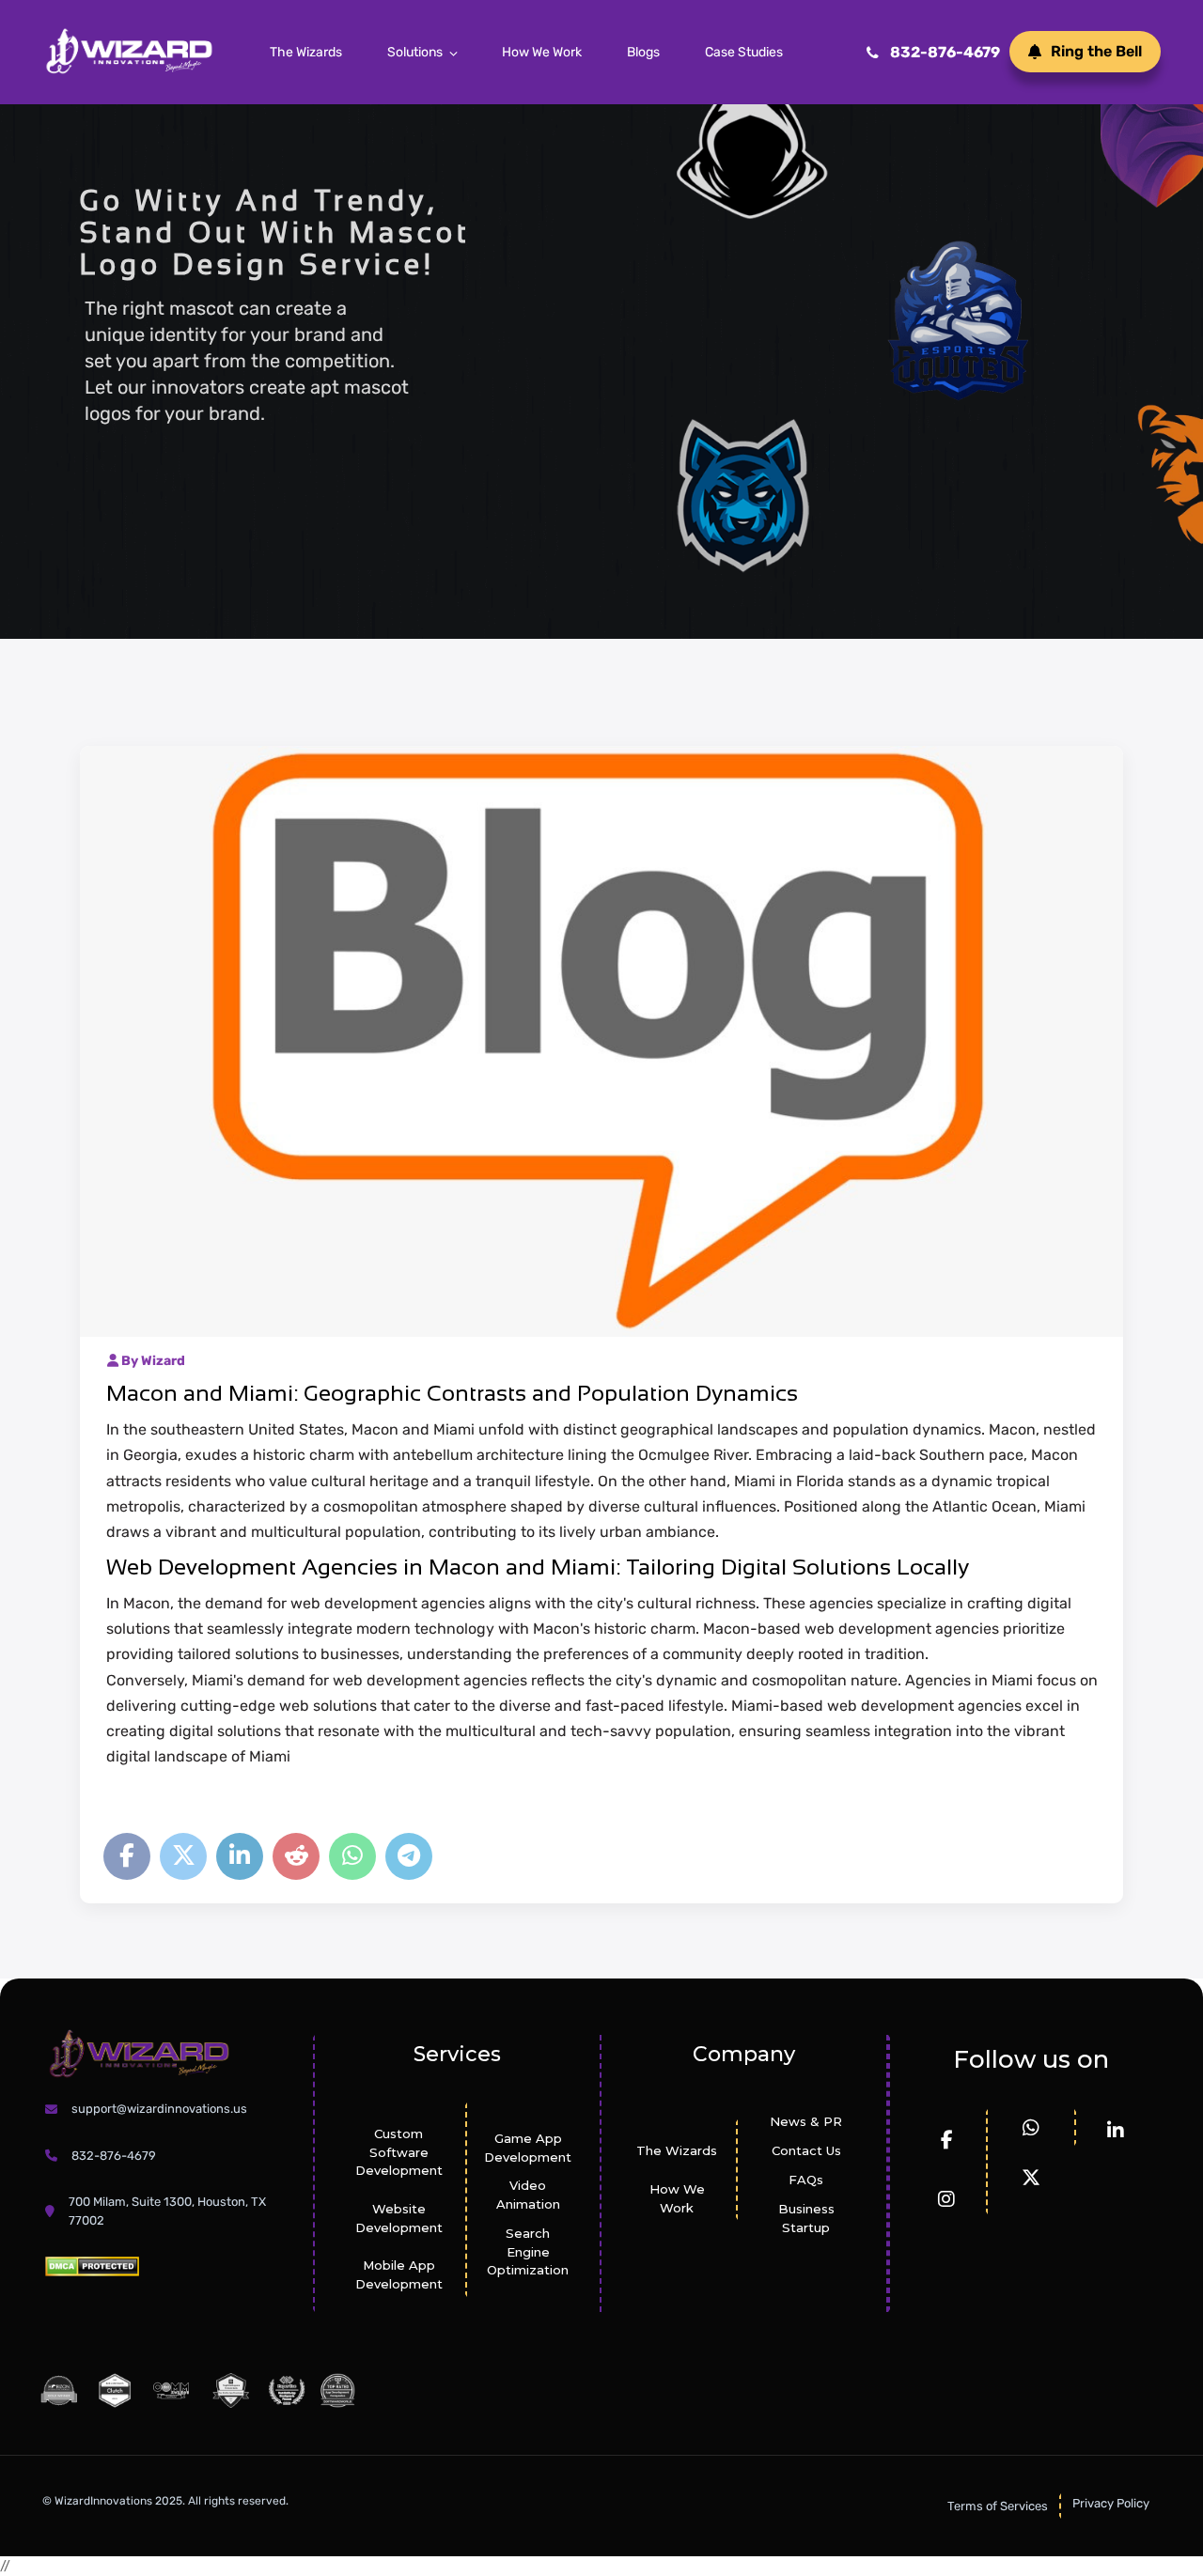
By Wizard (152, 1361)
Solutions (415, 52)
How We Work (542, 52)
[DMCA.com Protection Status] (92, 2266)
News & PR (806, 2121)
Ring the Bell (1096, 51)
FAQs (806, 2180)
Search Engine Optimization (528, 2252)
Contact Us (806, 2150)
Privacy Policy (1111, 2503)
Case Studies (744, 52)
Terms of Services (998, 2506)
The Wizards (306, 52)
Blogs (643, 52)
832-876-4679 (945, 52)
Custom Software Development (399, 2152)
